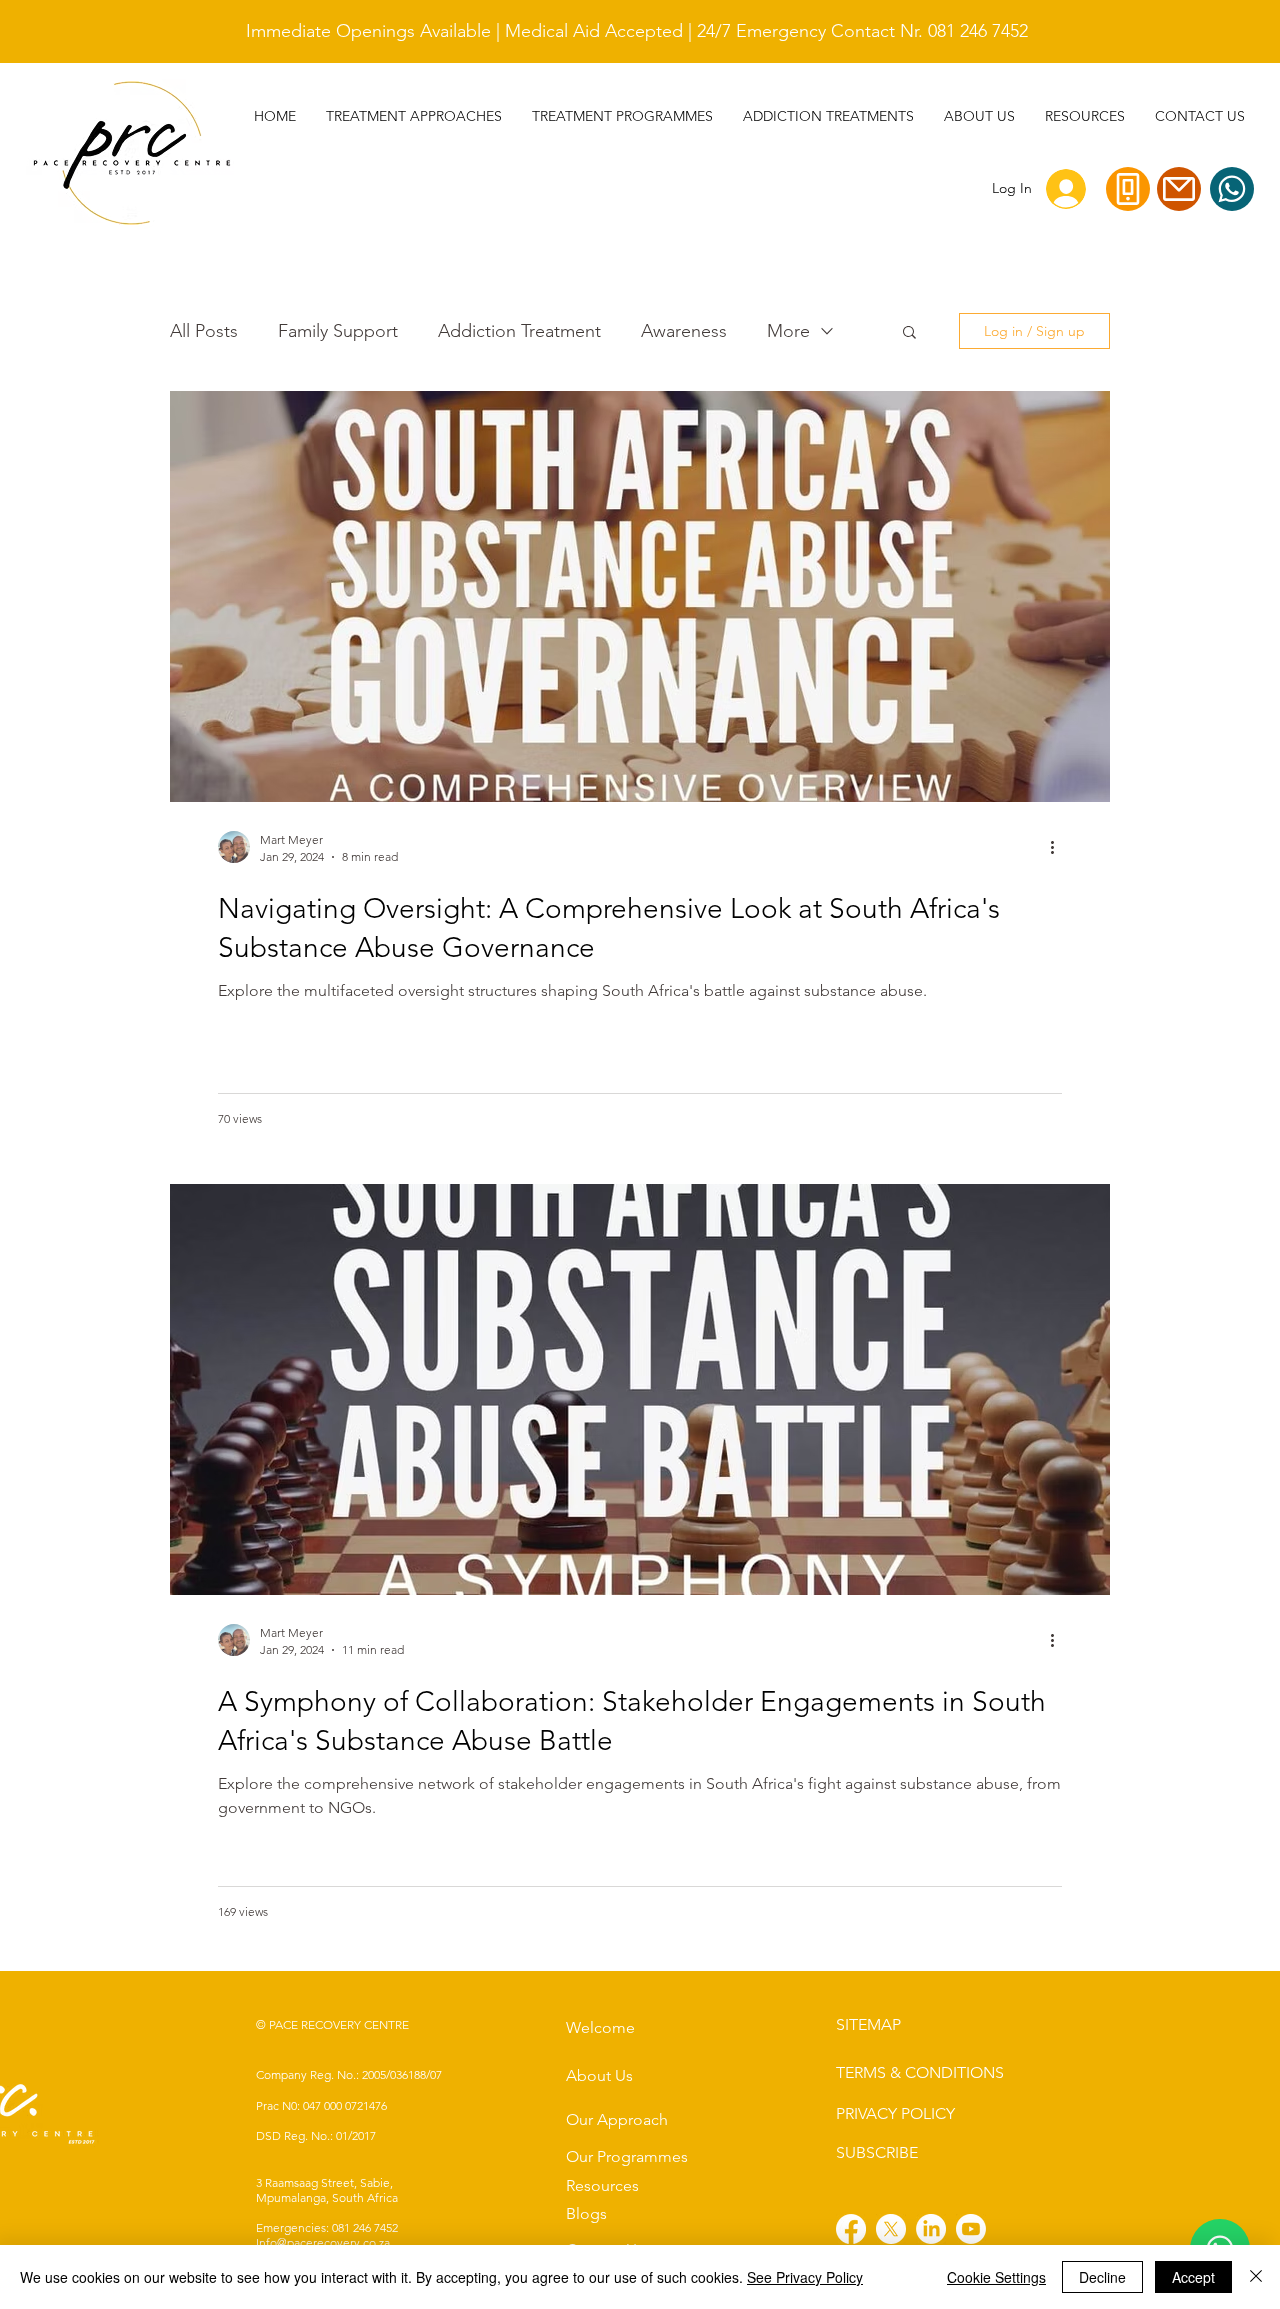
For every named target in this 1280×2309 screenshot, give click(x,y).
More (788, 331)
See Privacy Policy (805, 2277)
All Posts (204, 331)
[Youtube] (971, 2229)
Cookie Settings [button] (996, 2277)
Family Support (338, 331)
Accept (1193, 2277)
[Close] (1256, 2277)
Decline (1102, 2277)
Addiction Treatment (519, 331)
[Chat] (1232, 189)
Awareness (684, 331)
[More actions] (1059, 847)
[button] (828, 116)
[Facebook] (851, 2229)
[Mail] (1179, 189)
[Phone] (1128, 189)
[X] (891, 2229)
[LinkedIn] (931, 2229)
